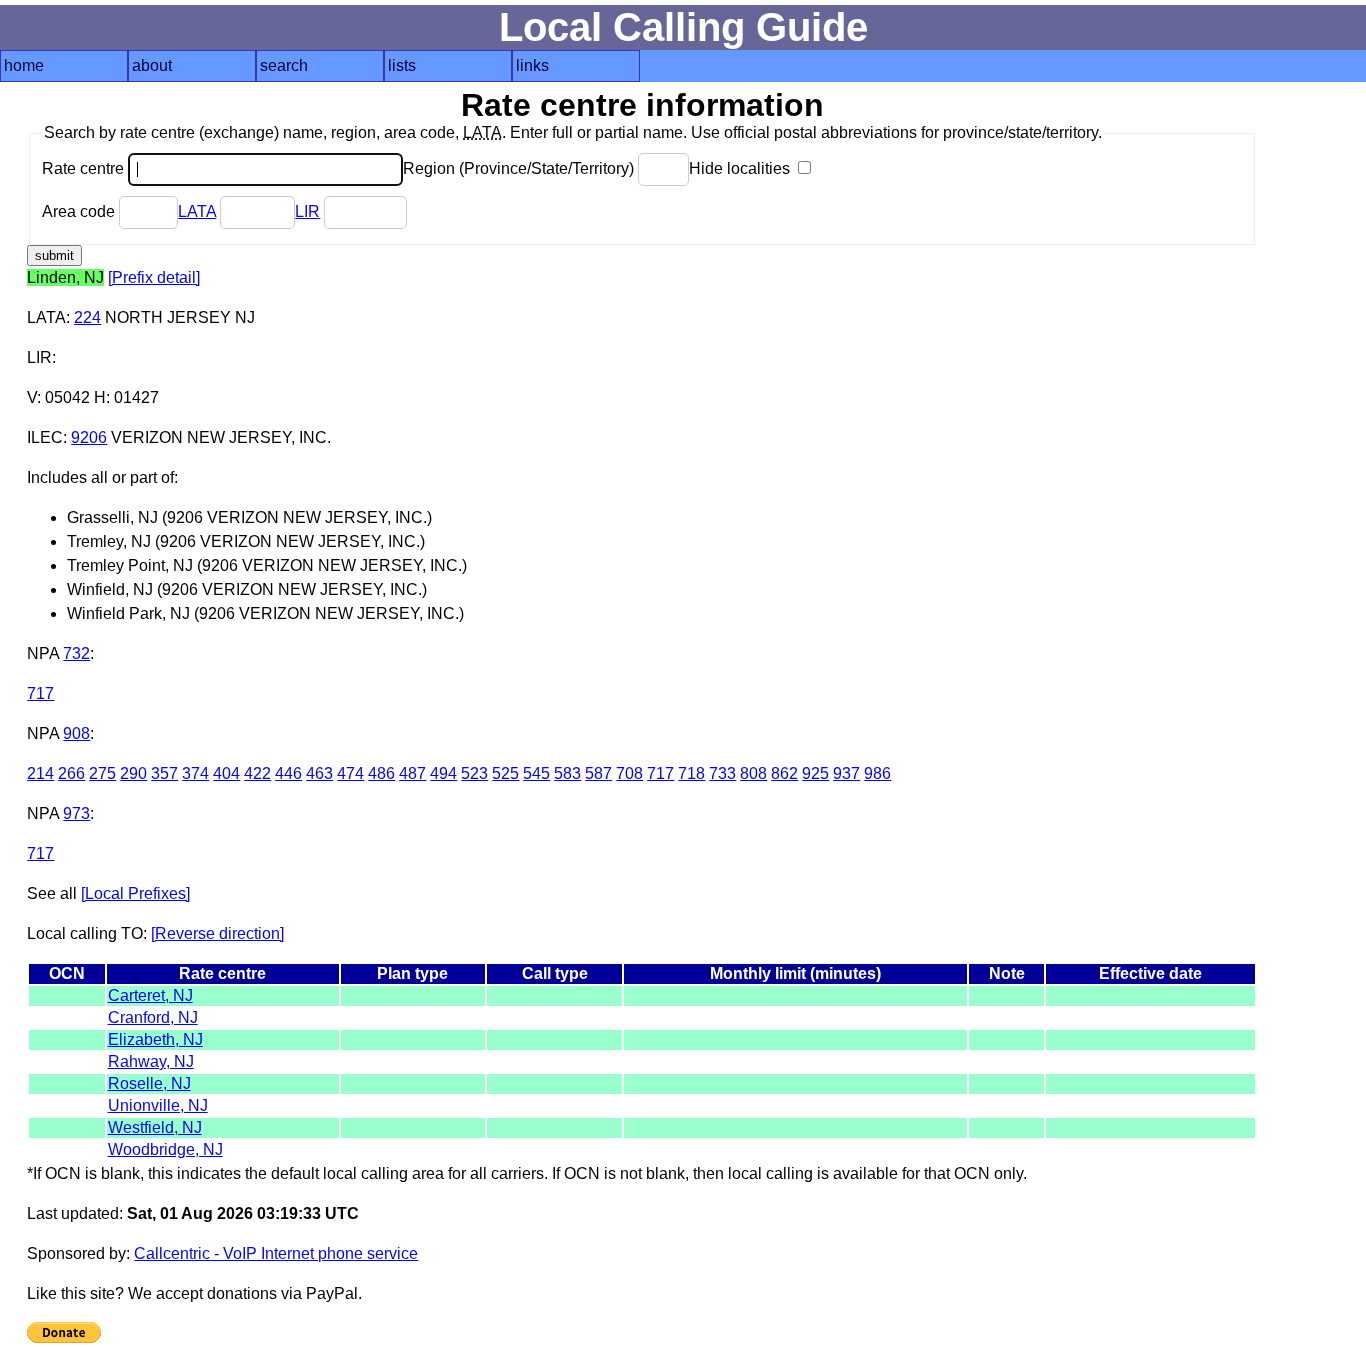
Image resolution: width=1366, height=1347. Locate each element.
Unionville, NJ (158, 1105)
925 (815, 773)
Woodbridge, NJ (165, 1149)
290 (133, 773)
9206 (89, 437)
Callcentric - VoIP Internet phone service (276, 1253)
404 (226, 773)
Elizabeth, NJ (155, 1039)
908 (76, 733)
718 (691, 773)
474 (350, 773)
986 (877, 773)
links (532, 65)
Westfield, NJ (155, 1127)
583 (567, 773)
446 (288, 773)
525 (505, 773)
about (152, 65)
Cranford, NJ (153, 1017)
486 (381, 773)
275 (102, 773)
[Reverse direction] (217, 933)
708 (629, 773)
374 (195, 773)
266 (71, 773)
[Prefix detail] (154, 277)
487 (412, 773)
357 (164, 773)
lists (402, 65)
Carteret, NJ (150, 995)
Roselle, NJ (149, 1083)
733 (722, 773)
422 (257, 773)
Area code (80, 211)
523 (474, 773)
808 (753, 773)
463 (319, 773)
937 (846, 773)
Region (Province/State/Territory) (520, 168)
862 (784, 773)
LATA (197, 211)
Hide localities (741, 168)
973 (76, 813)
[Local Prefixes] (135, 893)
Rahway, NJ (151, 1061)
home (24, 65)
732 (76, 653)
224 (87, 317)
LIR (307, 211)
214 (40, 773)
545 (536, 773)
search (284, 65)
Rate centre (85, 168)
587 (598, 773)
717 (40, 693)
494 (443, 773)
